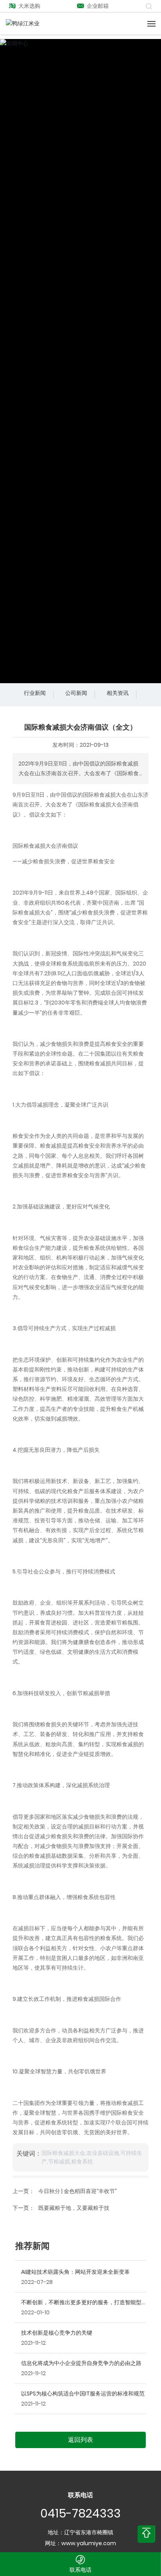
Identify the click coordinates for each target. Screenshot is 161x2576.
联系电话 (80, 2570)
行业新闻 (35, 693)
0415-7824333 (80, 2513)
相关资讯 (118, 693)
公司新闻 (76, 693)
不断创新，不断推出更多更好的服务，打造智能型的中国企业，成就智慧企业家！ (81, 2306)
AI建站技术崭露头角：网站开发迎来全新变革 (75, 2272)
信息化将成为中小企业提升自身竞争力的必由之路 (81, 2363)
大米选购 (29, 6)
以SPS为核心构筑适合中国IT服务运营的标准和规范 (83, 2394)
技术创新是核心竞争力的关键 (57, 2333)
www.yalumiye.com (89, 2543)
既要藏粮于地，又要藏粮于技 (74, 2208)
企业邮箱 (97, 6)
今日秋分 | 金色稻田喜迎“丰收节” (78, 2191)
